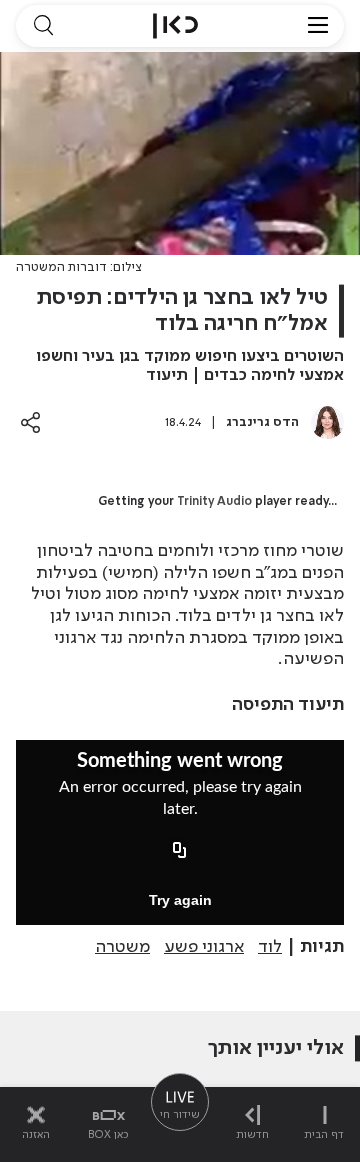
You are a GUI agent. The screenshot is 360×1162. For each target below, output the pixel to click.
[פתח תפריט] (318, 26)
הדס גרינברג (262, 422)
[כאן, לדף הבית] (175, 26)
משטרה (122, 947)
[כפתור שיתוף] (30, 422)
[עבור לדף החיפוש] (43, 26)
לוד (270, 947)
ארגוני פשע (204, 947)
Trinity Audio (214, 502)
